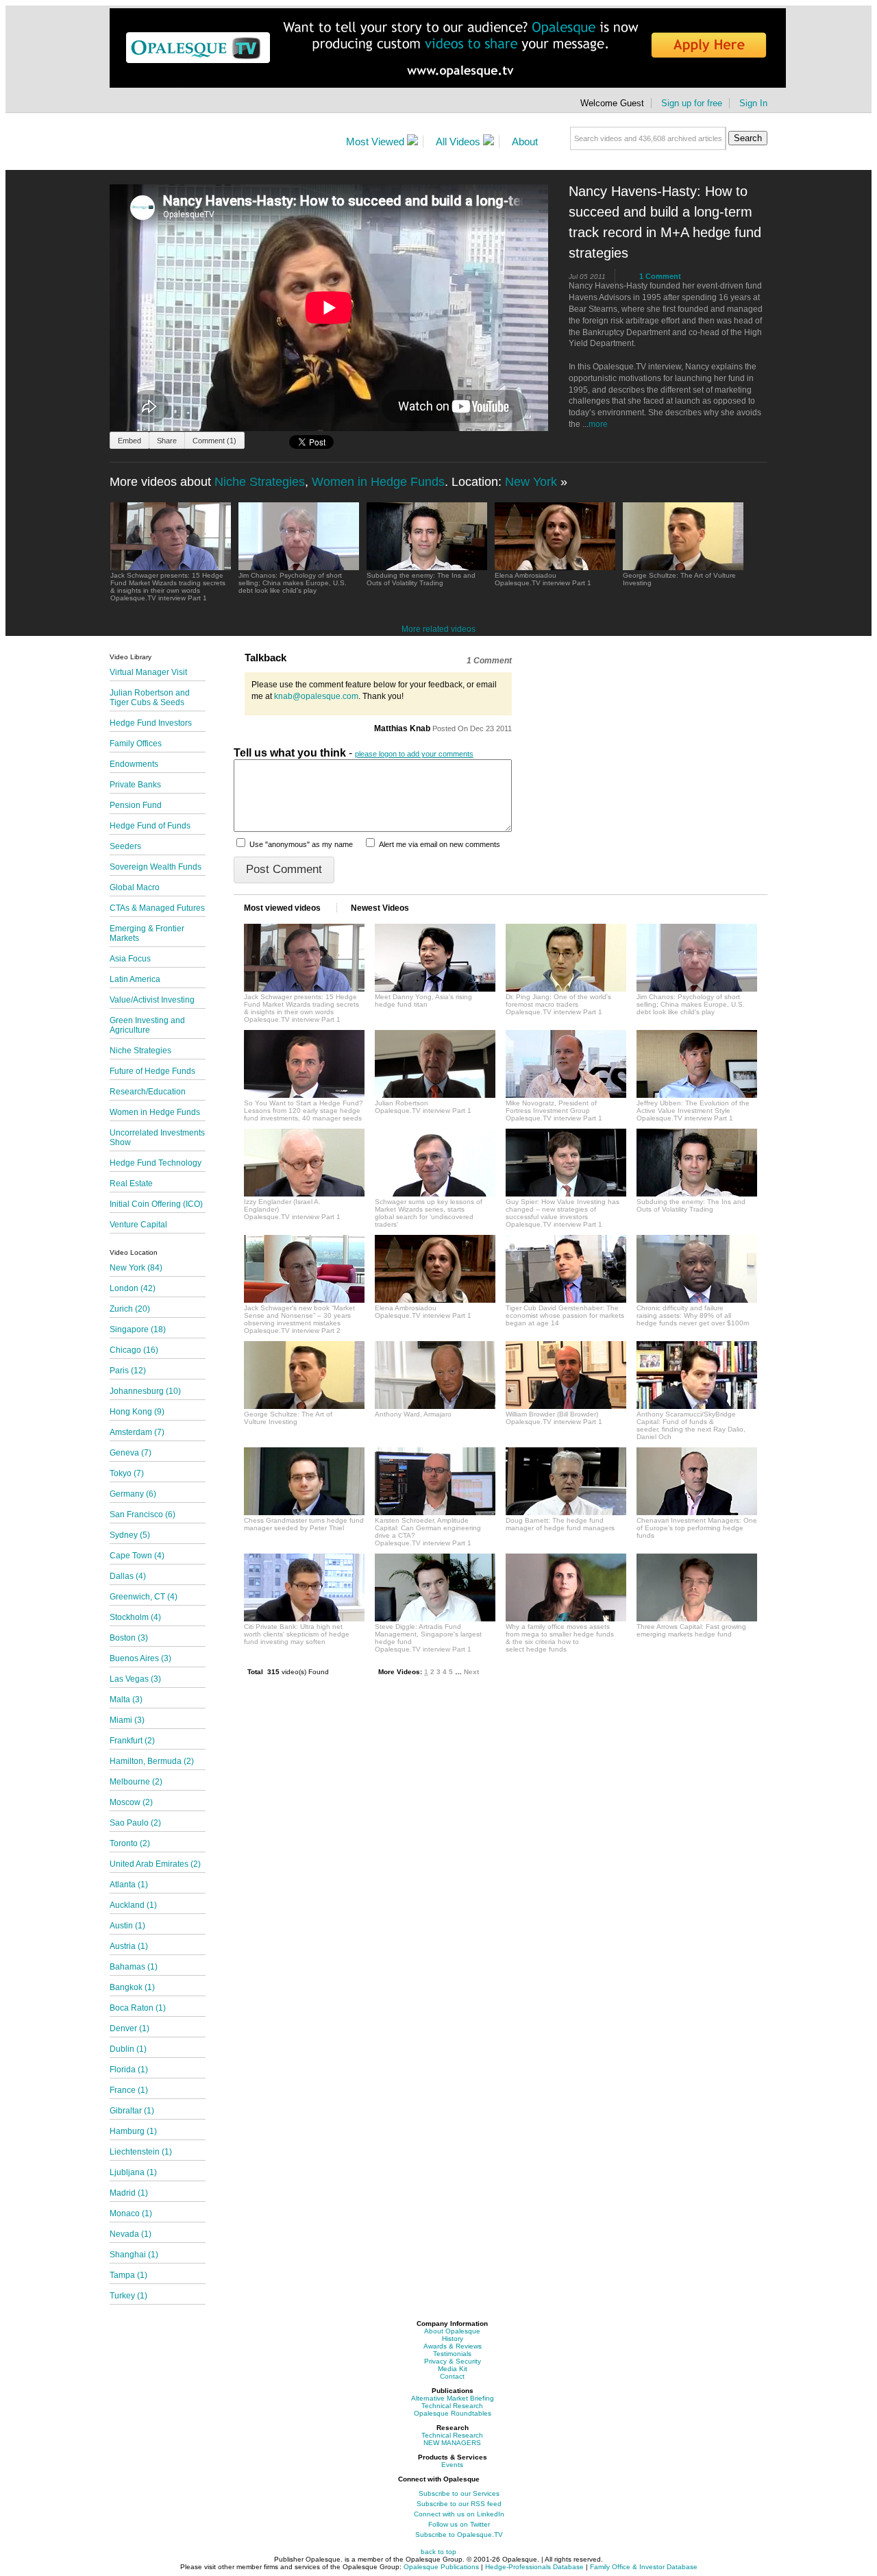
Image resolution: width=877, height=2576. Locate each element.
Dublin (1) (128, 2049)
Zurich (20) (130, 1309)
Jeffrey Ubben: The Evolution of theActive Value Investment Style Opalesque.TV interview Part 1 (693, 1111)
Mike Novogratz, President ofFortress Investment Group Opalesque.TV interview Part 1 (554, 1111)
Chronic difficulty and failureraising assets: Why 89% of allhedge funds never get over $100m (693, 1315)
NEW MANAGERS (452, 2443)
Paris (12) (128, 1371)
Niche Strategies (260, 482)
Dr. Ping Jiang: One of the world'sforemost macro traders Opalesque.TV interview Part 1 (558, 1004)
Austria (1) (129, 1946)
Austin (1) (127, 1926)
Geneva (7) (131, 1453)
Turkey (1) (128, 2296)
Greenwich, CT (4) (144, 1597)
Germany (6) (133, 1494)
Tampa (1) (128, 2275)
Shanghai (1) (134, 2255)
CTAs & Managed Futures (157, 908)
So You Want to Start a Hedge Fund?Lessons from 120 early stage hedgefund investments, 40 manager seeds (304, 1111)
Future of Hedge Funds (152, 1071)
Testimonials (452, 2354)
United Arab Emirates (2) (155, 1864)
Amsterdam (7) (137, 1432)
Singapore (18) (138, 1329)
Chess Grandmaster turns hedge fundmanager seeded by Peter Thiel (304, 1524)
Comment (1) (214, 441)
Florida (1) (129, 2070)
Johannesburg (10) (145, 1391)
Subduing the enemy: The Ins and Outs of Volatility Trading (421, 579)
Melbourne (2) (136, 1782)
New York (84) (136, 1268)
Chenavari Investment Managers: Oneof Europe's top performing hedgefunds (697, 1528)
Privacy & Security (453, 2361)
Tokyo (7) (127, 1473)
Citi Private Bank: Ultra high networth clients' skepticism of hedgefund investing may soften (297, 1634)
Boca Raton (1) (138, 2008)
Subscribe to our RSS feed (459, 2504)
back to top (438, 2552)
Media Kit (453, 2369)
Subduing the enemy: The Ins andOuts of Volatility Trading (691, 1205)
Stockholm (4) (135, 1617)
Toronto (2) (130, 1843)
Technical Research (452, 2406)
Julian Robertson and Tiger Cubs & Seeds (150, 698)
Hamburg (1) (133, 2131)
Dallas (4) (128, 1576)
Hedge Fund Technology (156, 1163)
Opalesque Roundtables (453, 2413)
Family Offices (136, 744)
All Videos (459, 142)
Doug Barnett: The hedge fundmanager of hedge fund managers (560, 1524)
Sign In (753, 103)
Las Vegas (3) (135, 1679)
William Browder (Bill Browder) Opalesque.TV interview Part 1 (554, 1418)
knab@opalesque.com (316, 696)
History (453, 2339)
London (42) (133, 1288)
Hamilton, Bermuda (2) (152, 1761)
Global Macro (135, 887)
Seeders (125, 846)
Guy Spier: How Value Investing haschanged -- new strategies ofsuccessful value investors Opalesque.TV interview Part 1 (563, 1213)
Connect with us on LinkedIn (459, 2514)
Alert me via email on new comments (440, 844)
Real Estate (131, 1183)
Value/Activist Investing (152, 1000)
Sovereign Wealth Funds (156, 867)
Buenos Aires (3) (140, 1658)
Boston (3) (129, 1638)
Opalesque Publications (441, 2567)
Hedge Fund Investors (151, 723)
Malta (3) (126, 1700)
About (525, 142)
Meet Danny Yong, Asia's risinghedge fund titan (423, 1001)
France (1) (129, 2090)
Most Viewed (376, 142)
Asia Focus (130, 959)
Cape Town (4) (137, 1556)
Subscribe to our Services (459, 2493)
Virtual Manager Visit (148, 672)
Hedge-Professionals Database (535, 2567)
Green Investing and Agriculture (147, 1025)
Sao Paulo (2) (135, 1823)
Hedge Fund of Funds (150, 826)
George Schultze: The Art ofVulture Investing (288, 1418)
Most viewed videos (283, 908)
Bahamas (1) (134, 1967)
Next (471, 1672)
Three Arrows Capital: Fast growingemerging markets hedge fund (691, 1630)
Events (452, 2465)
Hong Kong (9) (137, 1412)
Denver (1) (129, 2028)
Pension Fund (136, 805)
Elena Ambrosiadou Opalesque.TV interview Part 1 (543, 579)
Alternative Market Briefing (453, 2398)
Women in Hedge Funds (378, 482)
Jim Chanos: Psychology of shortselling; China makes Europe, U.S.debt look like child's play (691, 1004)
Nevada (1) (131, 2234)
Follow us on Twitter (459, 2524)
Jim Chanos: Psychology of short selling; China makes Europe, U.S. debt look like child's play (293, 583)
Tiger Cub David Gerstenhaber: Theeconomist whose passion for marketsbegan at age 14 (565, 1315)
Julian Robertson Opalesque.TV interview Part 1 (423, 1107)
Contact (452, 2376)
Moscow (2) (131, 1802)
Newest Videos (380, 908)
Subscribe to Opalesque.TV (459, 2535)
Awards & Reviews (453, 2346)
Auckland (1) (133, 1905)
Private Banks (135, 785)
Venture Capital (138, 1225)
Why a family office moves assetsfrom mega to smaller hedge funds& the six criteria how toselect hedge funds (560, 1638)
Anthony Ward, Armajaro (413, 1414)
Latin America (135, 979)
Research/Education (148, 1092)
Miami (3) (127, 1720)
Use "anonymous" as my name (301, 844)
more (598, 424)
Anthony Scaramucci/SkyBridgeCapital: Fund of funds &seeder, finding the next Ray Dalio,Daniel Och (691, 1425)
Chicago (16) (134, 1350)
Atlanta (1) (129, 1885)
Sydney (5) (130, 1535)
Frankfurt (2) (132, 1741)
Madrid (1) (129, 2193)
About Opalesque (452, 2331)
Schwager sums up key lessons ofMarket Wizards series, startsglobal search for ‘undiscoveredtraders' (429, 1213)
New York (531, 482)
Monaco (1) (131, 2213)
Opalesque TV (222, 144)
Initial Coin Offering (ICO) (156, 1204)
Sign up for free (692, 103)
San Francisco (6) (143, 1514)
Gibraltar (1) (132, 2111)
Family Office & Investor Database (644, 2567)
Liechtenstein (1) (141, 2152)
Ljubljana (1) (133, 2172)
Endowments (134, 764)
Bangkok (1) (132, 1987)
